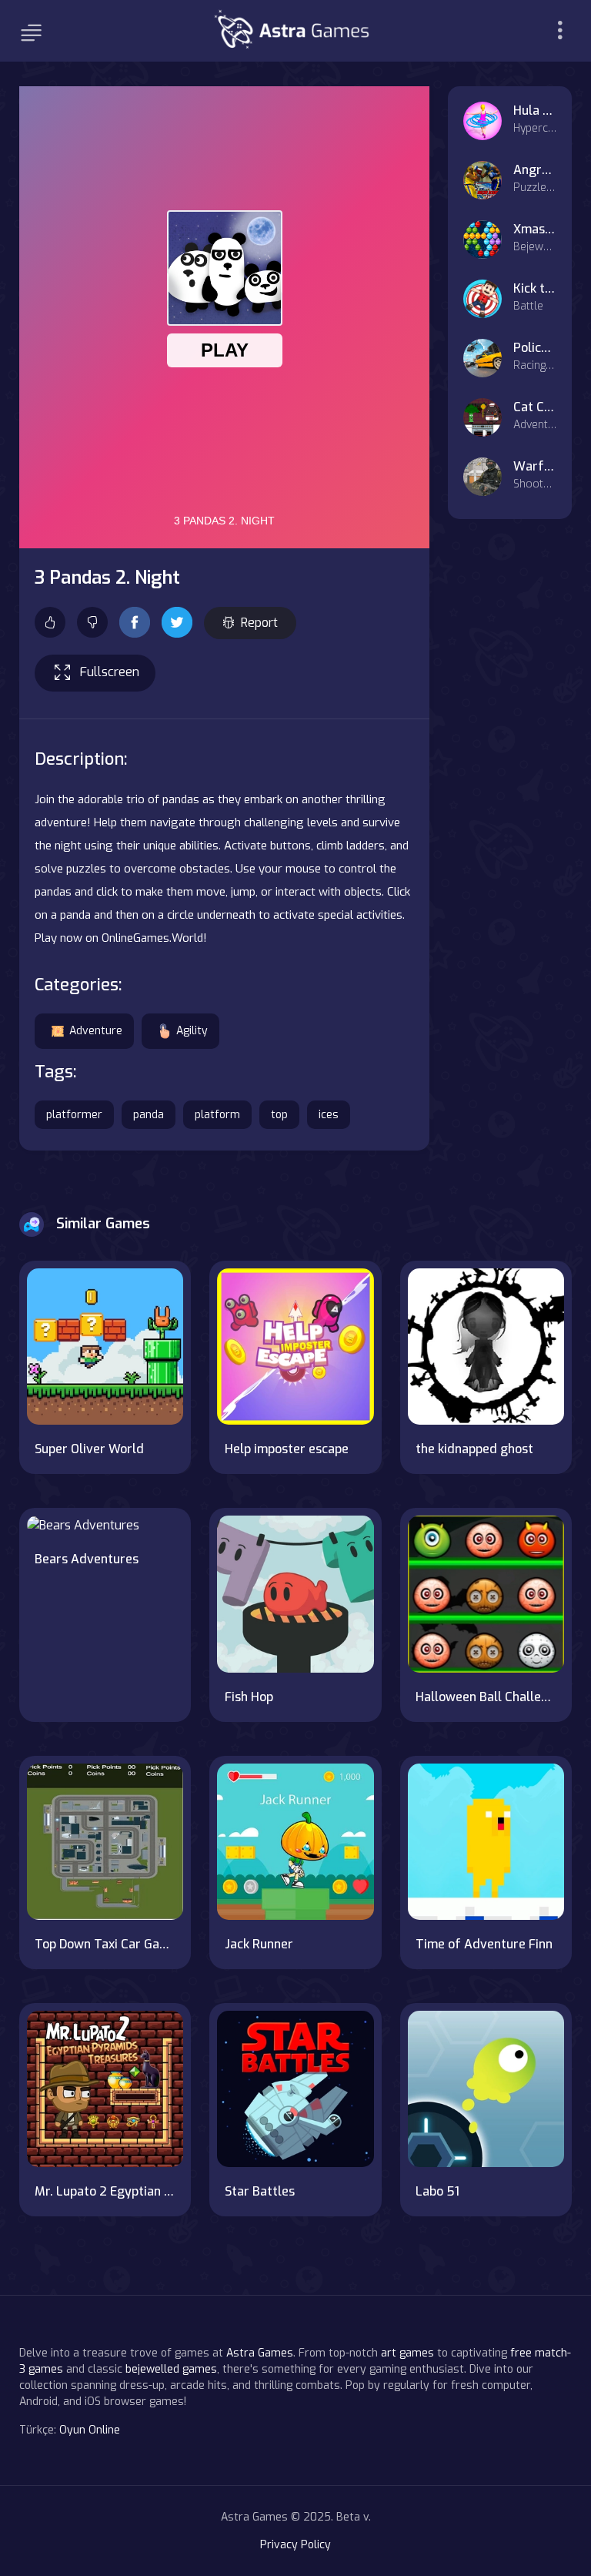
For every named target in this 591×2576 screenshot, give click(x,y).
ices (329, 1115)
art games (407, 2353)
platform (217, 1115)
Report (259, 623)
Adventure (96, 1031)
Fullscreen (110, 672)
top (279, 1115)
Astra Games (260, 2353)
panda (149, 1115)
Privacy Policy (295, 2545)
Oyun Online (90, 2430)
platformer (74, 1115)
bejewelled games (171, 2369)
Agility (192, 1031)
